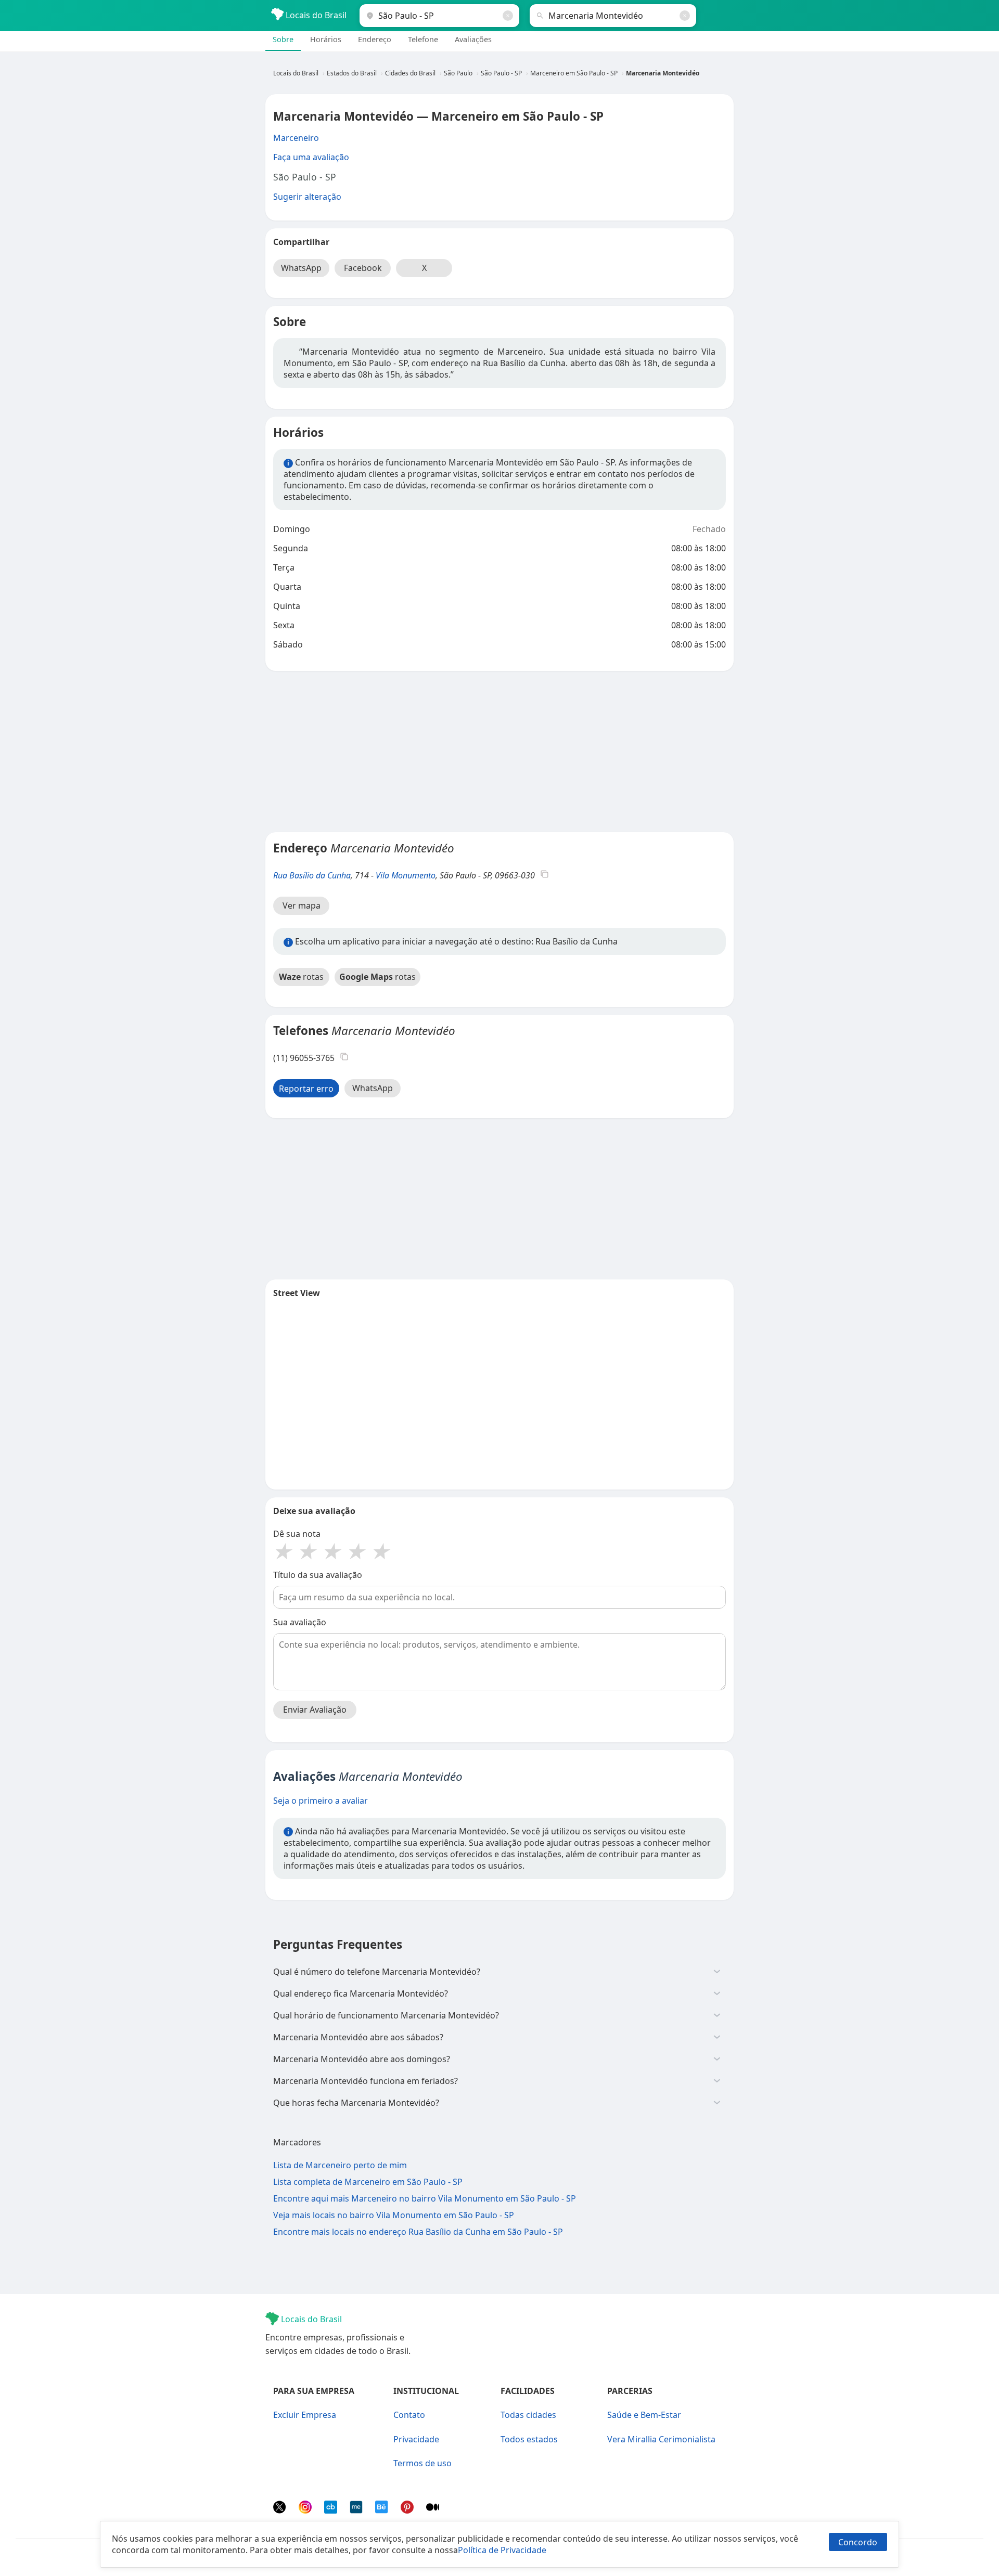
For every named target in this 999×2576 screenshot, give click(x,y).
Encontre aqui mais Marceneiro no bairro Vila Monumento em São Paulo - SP (425, 2198)
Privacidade (416, 2439)
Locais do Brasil (315, 15)
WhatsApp (301, 268)
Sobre (283, 39)
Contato (409, 2415)
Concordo (858, 2542)
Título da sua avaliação (318, 1575)
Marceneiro (296, 138)
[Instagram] (306, 2510)
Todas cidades (528, 2415)
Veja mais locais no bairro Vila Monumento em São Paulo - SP (394, 2215)
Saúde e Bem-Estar (644, 2415)
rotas (301, 977)
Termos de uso (422, 2463)
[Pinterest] (408, 2510)
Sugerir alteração (307, 197)
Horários (326, 39)
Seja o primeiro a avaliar (321, 1801)
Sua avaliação (300, 1622)
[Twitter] (281, 2510)
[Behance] (383, 2510)
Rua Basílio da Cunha (312, 875)
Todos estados (529, 2439)
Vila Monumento (406, 875)
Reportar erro (306, 1089)
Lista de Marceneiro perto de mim (340, 2165)
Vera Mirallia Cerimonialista (661, 2439)
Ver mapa (302, 905)
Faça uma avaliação (311, 157)
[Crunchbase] (332, 2510)
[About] (357, 2510)
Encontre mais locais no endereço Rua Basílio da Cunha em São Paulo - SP (418, 2232)
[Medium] (433, 2510)
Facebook (363, 268)
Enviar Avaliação (315, 1710)
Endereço (375, 39)
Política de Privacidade (502, 2550)
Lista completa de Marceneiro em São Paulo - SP (368, 2182)
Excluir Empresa (305, 2415)
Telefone (423, 39)
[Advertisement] (499, 752)
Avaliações (473, 39)
